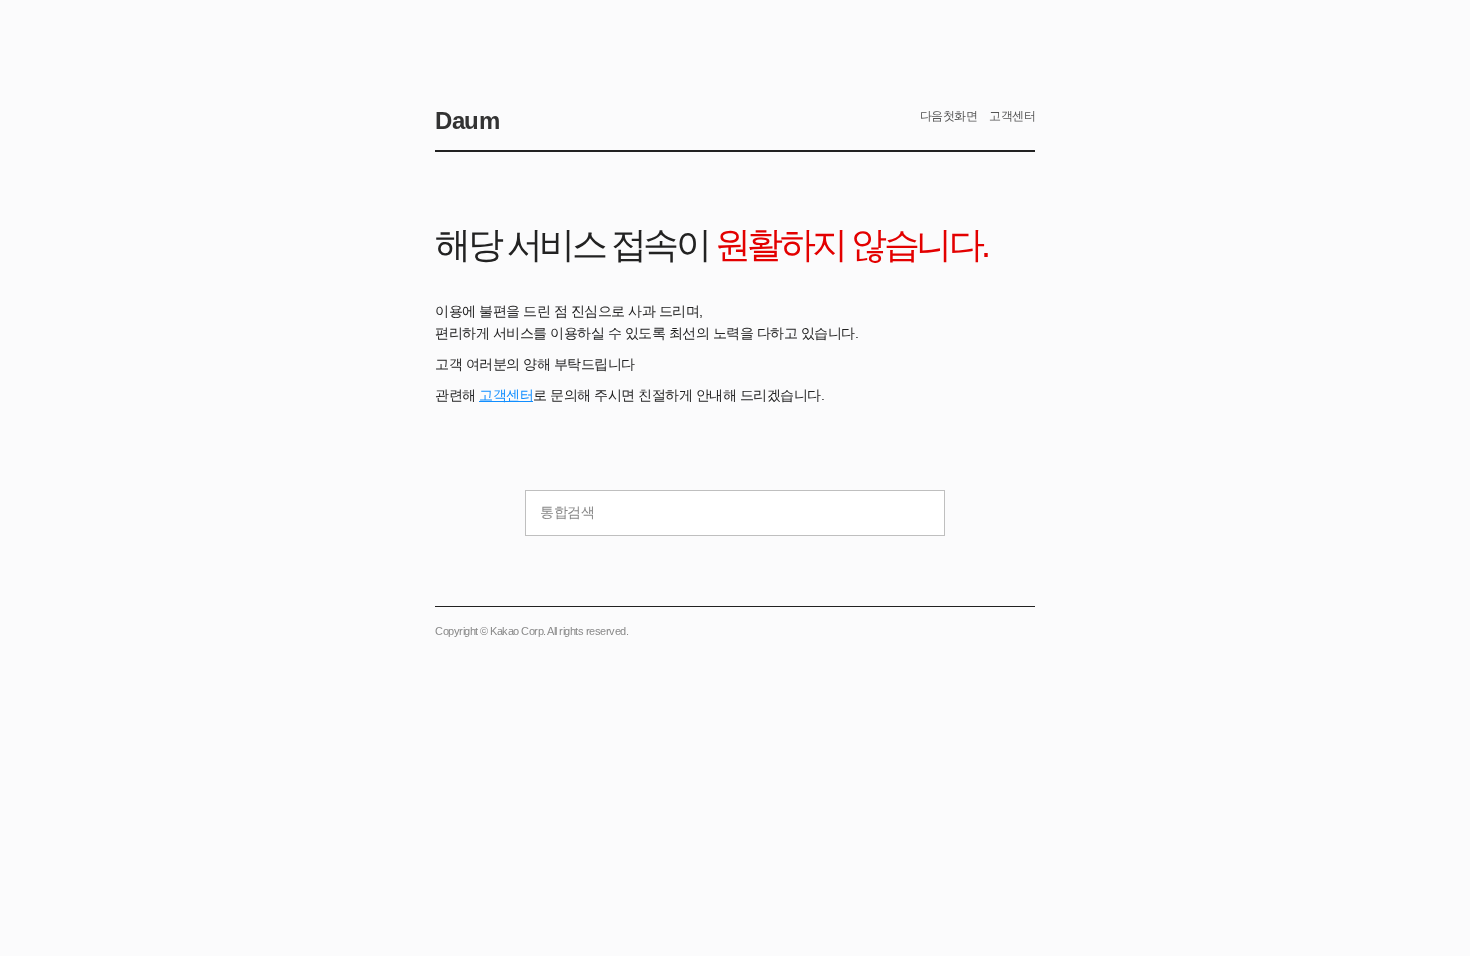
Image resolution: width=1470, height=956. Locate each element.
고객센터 (506, 395)
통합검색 (567, 512)
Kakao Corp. (518, 631)
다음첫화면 (949, 116)
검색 (919, 513)
